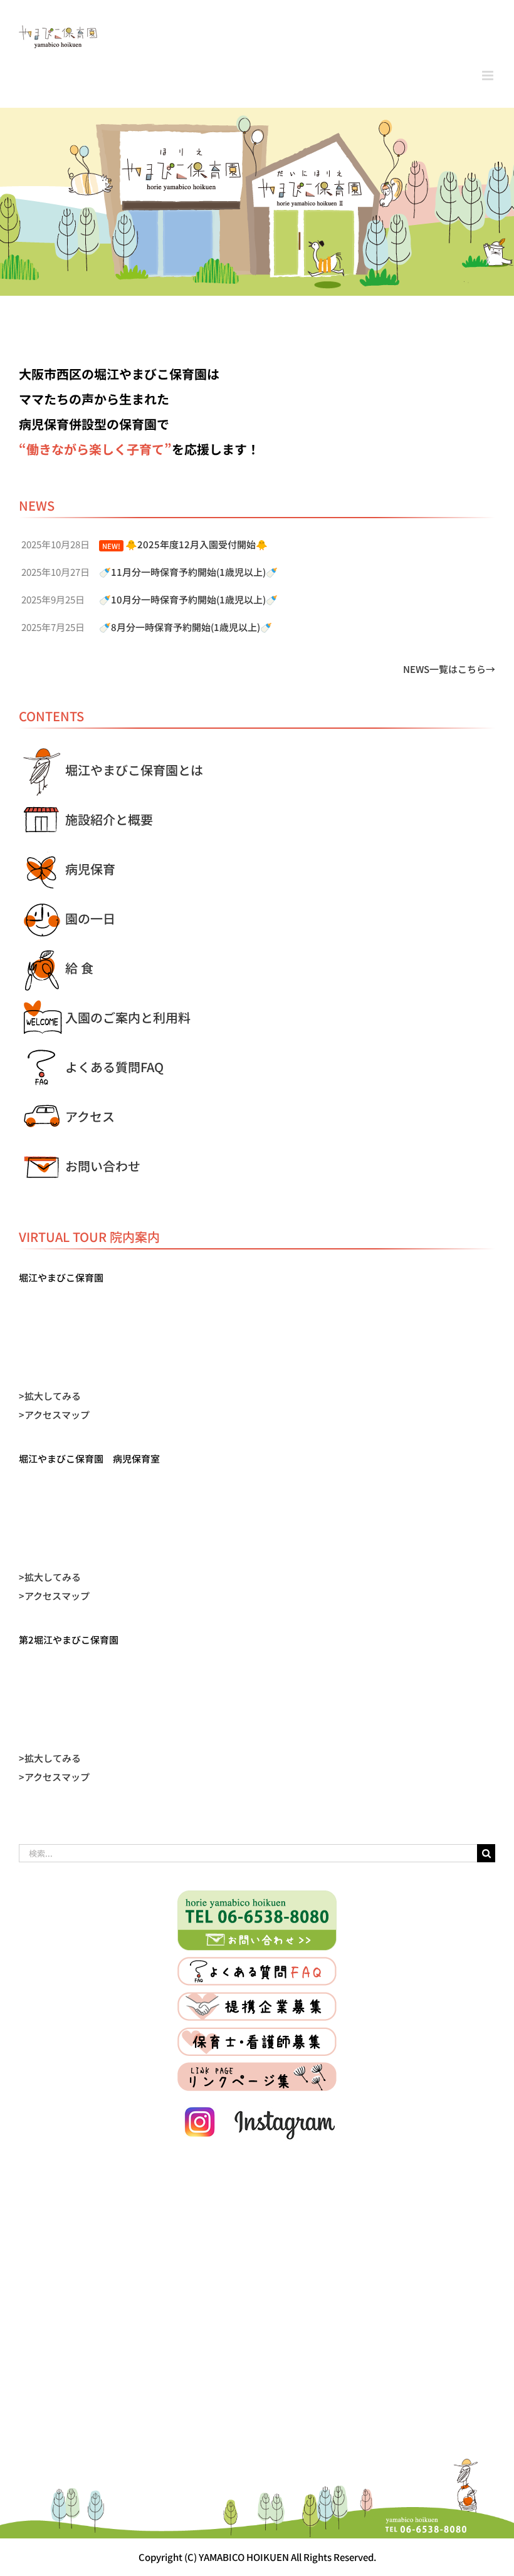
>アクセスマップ (54, 1415)
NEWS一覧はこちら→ (449, 669)
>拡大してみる (50, 1396)
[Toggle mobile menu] (489, 76)
